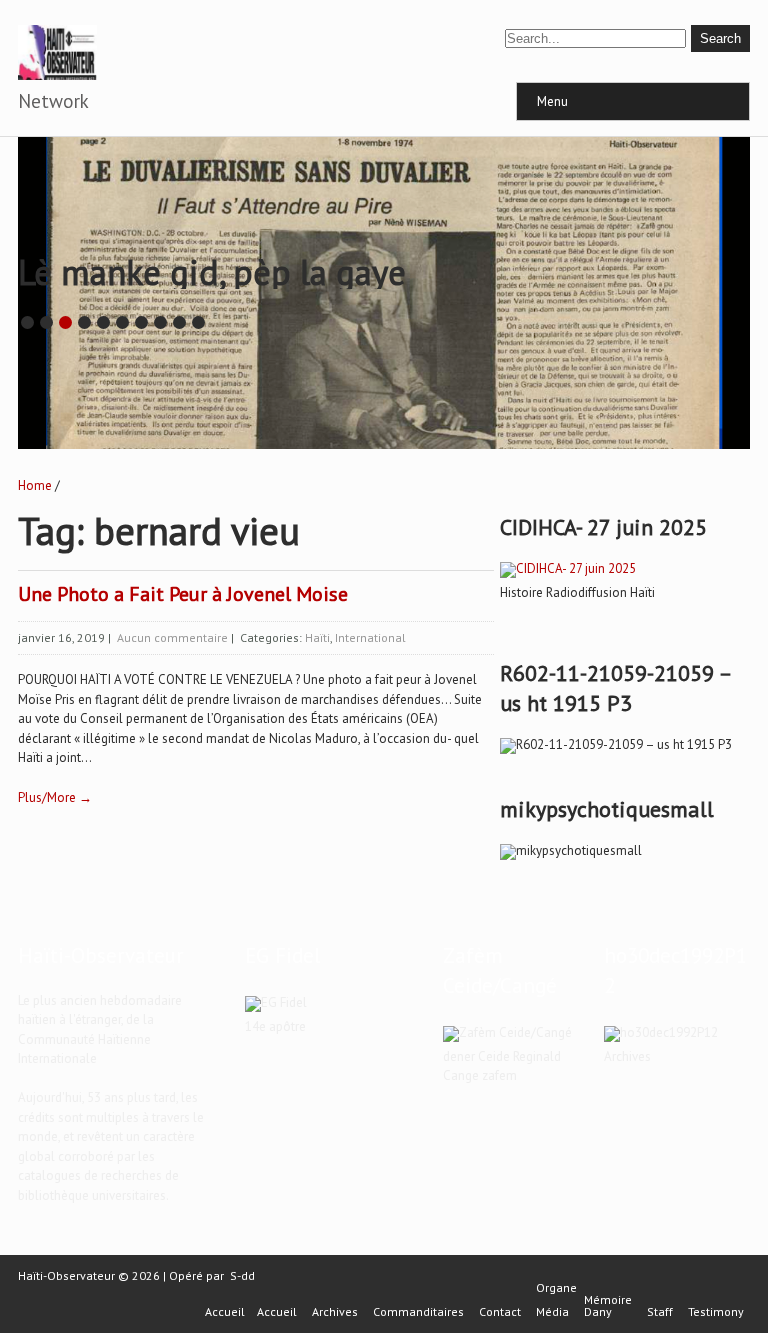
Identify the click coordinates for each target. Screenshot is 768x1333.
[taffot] (568, 568)
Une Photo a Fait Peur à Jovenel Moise (183, 594)
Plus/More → (55, 797)
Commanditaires (418, 1312)
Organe (556, 1288)
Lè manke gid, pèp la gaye (212, 272)
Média (552, 1312)
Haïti (317, 637)
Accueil (225, 1312)
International (370, 637)
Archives (335, 1312)
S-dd (242, 1275)
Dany (598, 1312)
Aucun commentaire (172, 637)
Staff (660, 1312)
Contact (500, 1312)
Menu (552, 101)
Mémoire (608, 1300)
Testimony (716, 1312)
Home (35, 485)
